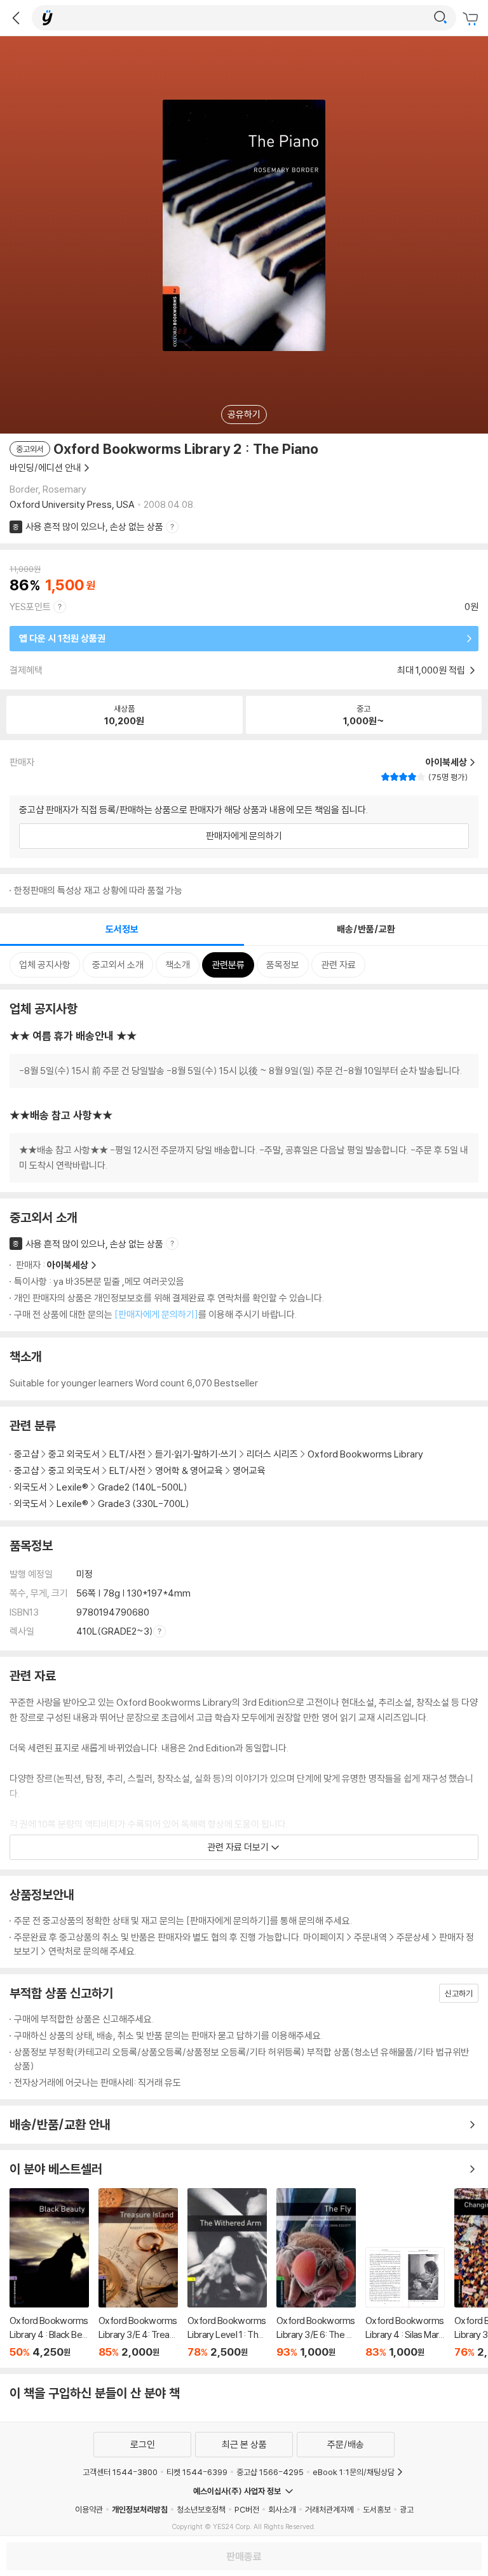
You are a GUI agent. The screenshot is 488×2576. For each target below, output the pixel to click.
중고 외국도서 (74, 1454)
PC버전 (247, 2509)
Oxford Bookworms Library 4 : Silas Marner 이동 (405, 2303)
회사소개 (282, 2509)
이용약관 (89, 2509)
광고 (407, 2509)
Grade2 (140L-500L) (143, 1487)
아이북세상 (68, 1265)
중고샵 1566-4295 (270, 2472)
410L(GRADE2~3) (115, 1631)
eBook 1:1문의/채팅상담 (354, 2472)
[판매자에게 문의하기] (156, 1314)
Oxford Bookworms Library (365, 1454)
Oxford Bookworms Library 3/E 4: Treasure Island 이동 (138, 2273)
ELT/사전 (127, 1454)
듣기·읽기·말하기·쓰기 (196, 1454)
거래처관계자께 (329, 2509)
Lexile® (72, 1487)
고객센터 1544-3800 (120, 2472)
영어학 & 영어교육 (190, 1471)
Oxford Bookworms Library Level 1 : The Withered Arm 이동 (227, 2273)
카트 (472, 19)
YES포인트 (30, 607)
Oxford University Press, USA (72, 504)
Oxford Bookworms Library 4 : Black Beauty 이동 (49, 2273)
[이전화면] (16, 18)
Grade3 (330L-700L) (144, 1504)
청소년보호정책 (201, 2509)
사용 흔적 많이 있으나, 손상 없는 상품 (94, 527)
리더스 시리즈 (272, 1454)
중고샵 (26, 1454)
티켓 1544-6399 (197, 2472)
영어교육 (249, 1471)
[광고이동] (440, 18)
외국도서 (30, 1487)
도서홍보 (377, 2509)
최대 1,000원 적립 (432, 670)
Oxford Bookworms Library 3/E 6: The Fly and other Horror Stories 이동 (316, 2273)
